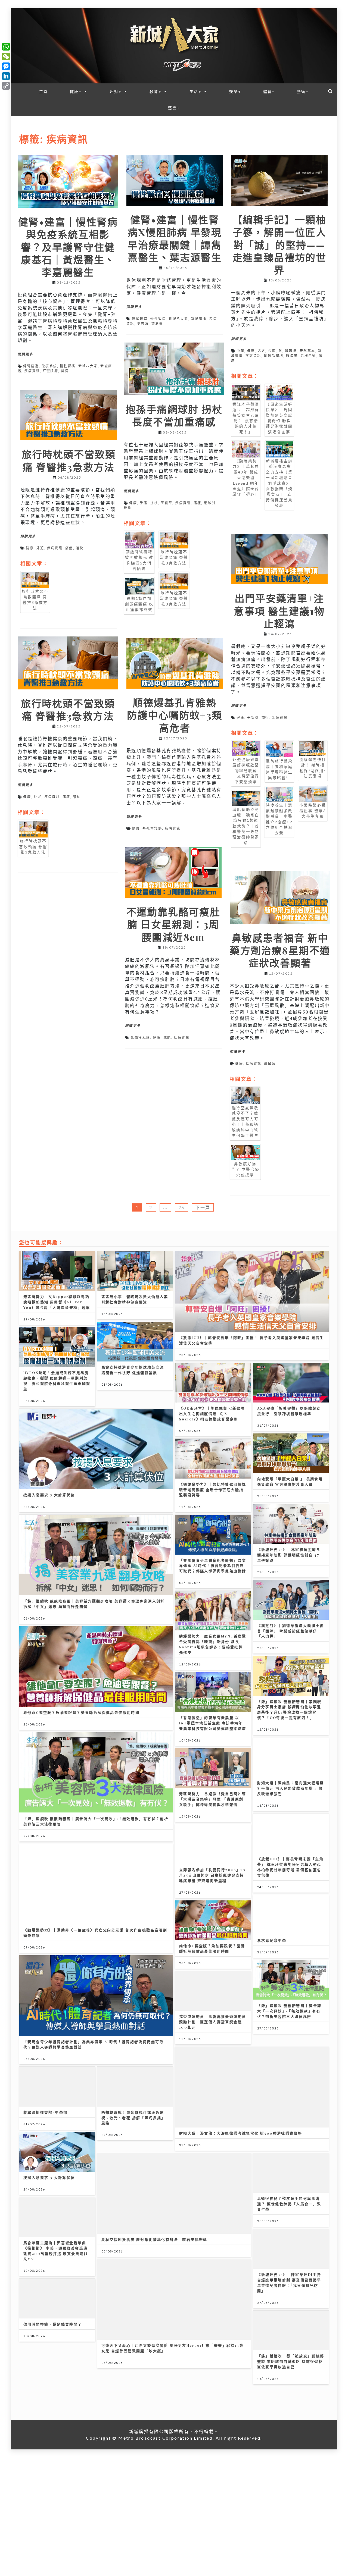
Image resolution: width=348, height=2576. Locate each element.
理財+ (116, 91)
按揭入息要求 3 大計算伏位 (49, 1495)
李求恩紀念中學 (272, 1940)
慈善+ (174, 108)
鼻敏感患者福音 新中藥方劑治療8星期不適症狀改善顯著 (280, 950)
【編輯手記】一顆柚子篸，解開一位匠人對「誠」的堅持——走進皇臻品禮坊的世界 (279, 245)
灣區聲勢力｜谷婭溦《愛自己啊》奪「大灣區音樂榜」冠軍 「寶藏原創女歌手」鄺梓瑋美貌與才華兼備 (213, 1799)
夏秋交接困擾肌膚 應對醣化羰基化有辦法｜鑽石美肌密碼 (154, 2239)
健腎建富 (31, 366)
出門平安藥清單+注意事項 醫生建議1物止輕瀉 (279, 611)
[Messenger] (6, 66)
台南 (272, 351)
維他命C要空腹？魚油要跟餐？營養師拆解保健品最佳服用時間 (81, 1712)
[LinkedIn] (6, 76)
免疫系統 (49, 366)
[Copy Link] (6, 86)
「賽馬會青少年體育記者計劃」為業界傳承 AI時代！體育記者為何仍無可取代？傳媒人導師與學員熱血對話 (213, 1566)
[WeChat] (6, 57)
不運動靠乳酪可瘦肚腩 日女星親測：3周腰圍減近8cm (173, 924)
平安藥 (253, 718)
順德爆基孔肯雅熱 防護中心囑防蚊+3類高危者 (175, 715)
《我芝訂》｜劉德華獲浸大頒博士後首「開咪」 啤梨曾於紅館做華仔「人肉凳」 (291, 1631)
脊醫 (128, 508)
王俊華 (167, 503)
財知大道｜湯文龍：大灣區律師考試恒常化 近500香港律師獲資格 (241, 2133)
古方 (262, 351)
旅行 (265, 718)
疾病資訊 (32, 371)
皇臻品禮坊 (274, 356)
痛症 (198, 503)
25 (181, 1207)
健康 (251, 351)
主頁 (44, 91)
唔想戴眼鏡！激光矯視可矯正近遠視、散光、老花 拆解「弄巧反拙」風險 (133, 2118)
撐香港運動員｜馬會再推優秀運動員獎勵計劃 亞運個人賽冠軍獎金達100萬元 (213, 2022)
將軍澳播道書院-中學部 (45, 2112)
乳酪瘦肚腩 (140, 1038)
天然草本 (307, 351)
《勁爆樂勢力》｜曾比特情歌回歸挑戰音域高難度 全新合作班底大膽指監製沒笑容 (213, 1490)
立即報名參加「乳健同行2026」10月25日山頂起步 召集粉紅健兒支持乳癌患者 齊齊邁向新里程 (212, 1875)
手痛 (144, 503)
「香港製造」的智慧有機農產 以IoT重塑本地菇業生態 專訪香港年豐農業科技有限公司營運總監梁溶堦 (213, 1723)
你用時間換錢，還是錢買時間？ (53, 2324)
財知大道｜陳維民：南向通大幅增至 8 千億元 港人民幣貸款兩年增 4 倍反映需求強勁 (291, 1788)
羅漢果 (292, 356)
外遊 (40, 548)
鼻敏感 (270, 1064)
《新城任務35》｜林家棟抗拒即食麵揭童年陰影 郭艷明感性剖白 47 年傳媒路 (289, 1555)
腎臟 (65, 371)
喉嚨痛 (291, 351)
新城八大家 (88, 366)
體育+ (269, 91)
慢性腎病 (68, 366)
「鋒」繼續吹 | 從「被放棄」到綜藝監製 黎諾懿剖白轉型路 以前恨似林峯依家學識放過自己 (291, 2361)
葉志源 (143, 324)
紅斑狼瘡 (51, 371)
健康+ (76, 91)
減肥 (167, 1038)
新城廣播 (199, 319)
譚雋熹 (157, 324)
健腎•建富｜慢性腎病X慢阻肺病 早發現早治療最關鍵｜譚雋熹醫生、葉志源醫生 (175, 238)
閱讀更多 (26, 354)
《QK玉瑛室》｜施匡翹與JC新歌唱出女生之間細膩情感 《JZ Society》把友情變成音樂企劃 (212, 1413)
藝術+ (303, 91)
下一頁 (203, 1207)
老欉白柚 (308, 356)
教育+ (156, 91)
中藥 (240, 351)
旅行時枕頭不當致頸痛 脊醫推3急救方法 (69, 460)
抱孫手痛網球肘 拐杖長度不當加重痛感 (174, 415)
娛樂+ (235, 91)
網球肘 (210, 503)
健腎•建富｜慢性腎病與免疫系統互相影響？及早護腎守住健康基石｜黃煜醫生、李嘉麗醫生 (68, 247)
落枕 (80, 548)
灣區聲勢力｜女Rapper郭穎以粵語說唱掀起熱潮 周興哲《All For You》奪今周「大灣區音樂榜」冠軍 (57, 1302)
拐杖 (154, 503)
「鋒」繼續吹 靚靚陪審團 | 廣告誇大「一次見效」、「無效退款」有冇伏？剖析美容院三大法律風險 (289, 2011)
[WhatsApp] (6, 47)
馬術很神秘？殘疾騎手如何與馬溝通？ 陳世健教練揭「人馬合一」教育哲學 (289, 2204)
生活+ (195, 91)
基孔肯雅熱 (152, 828)
